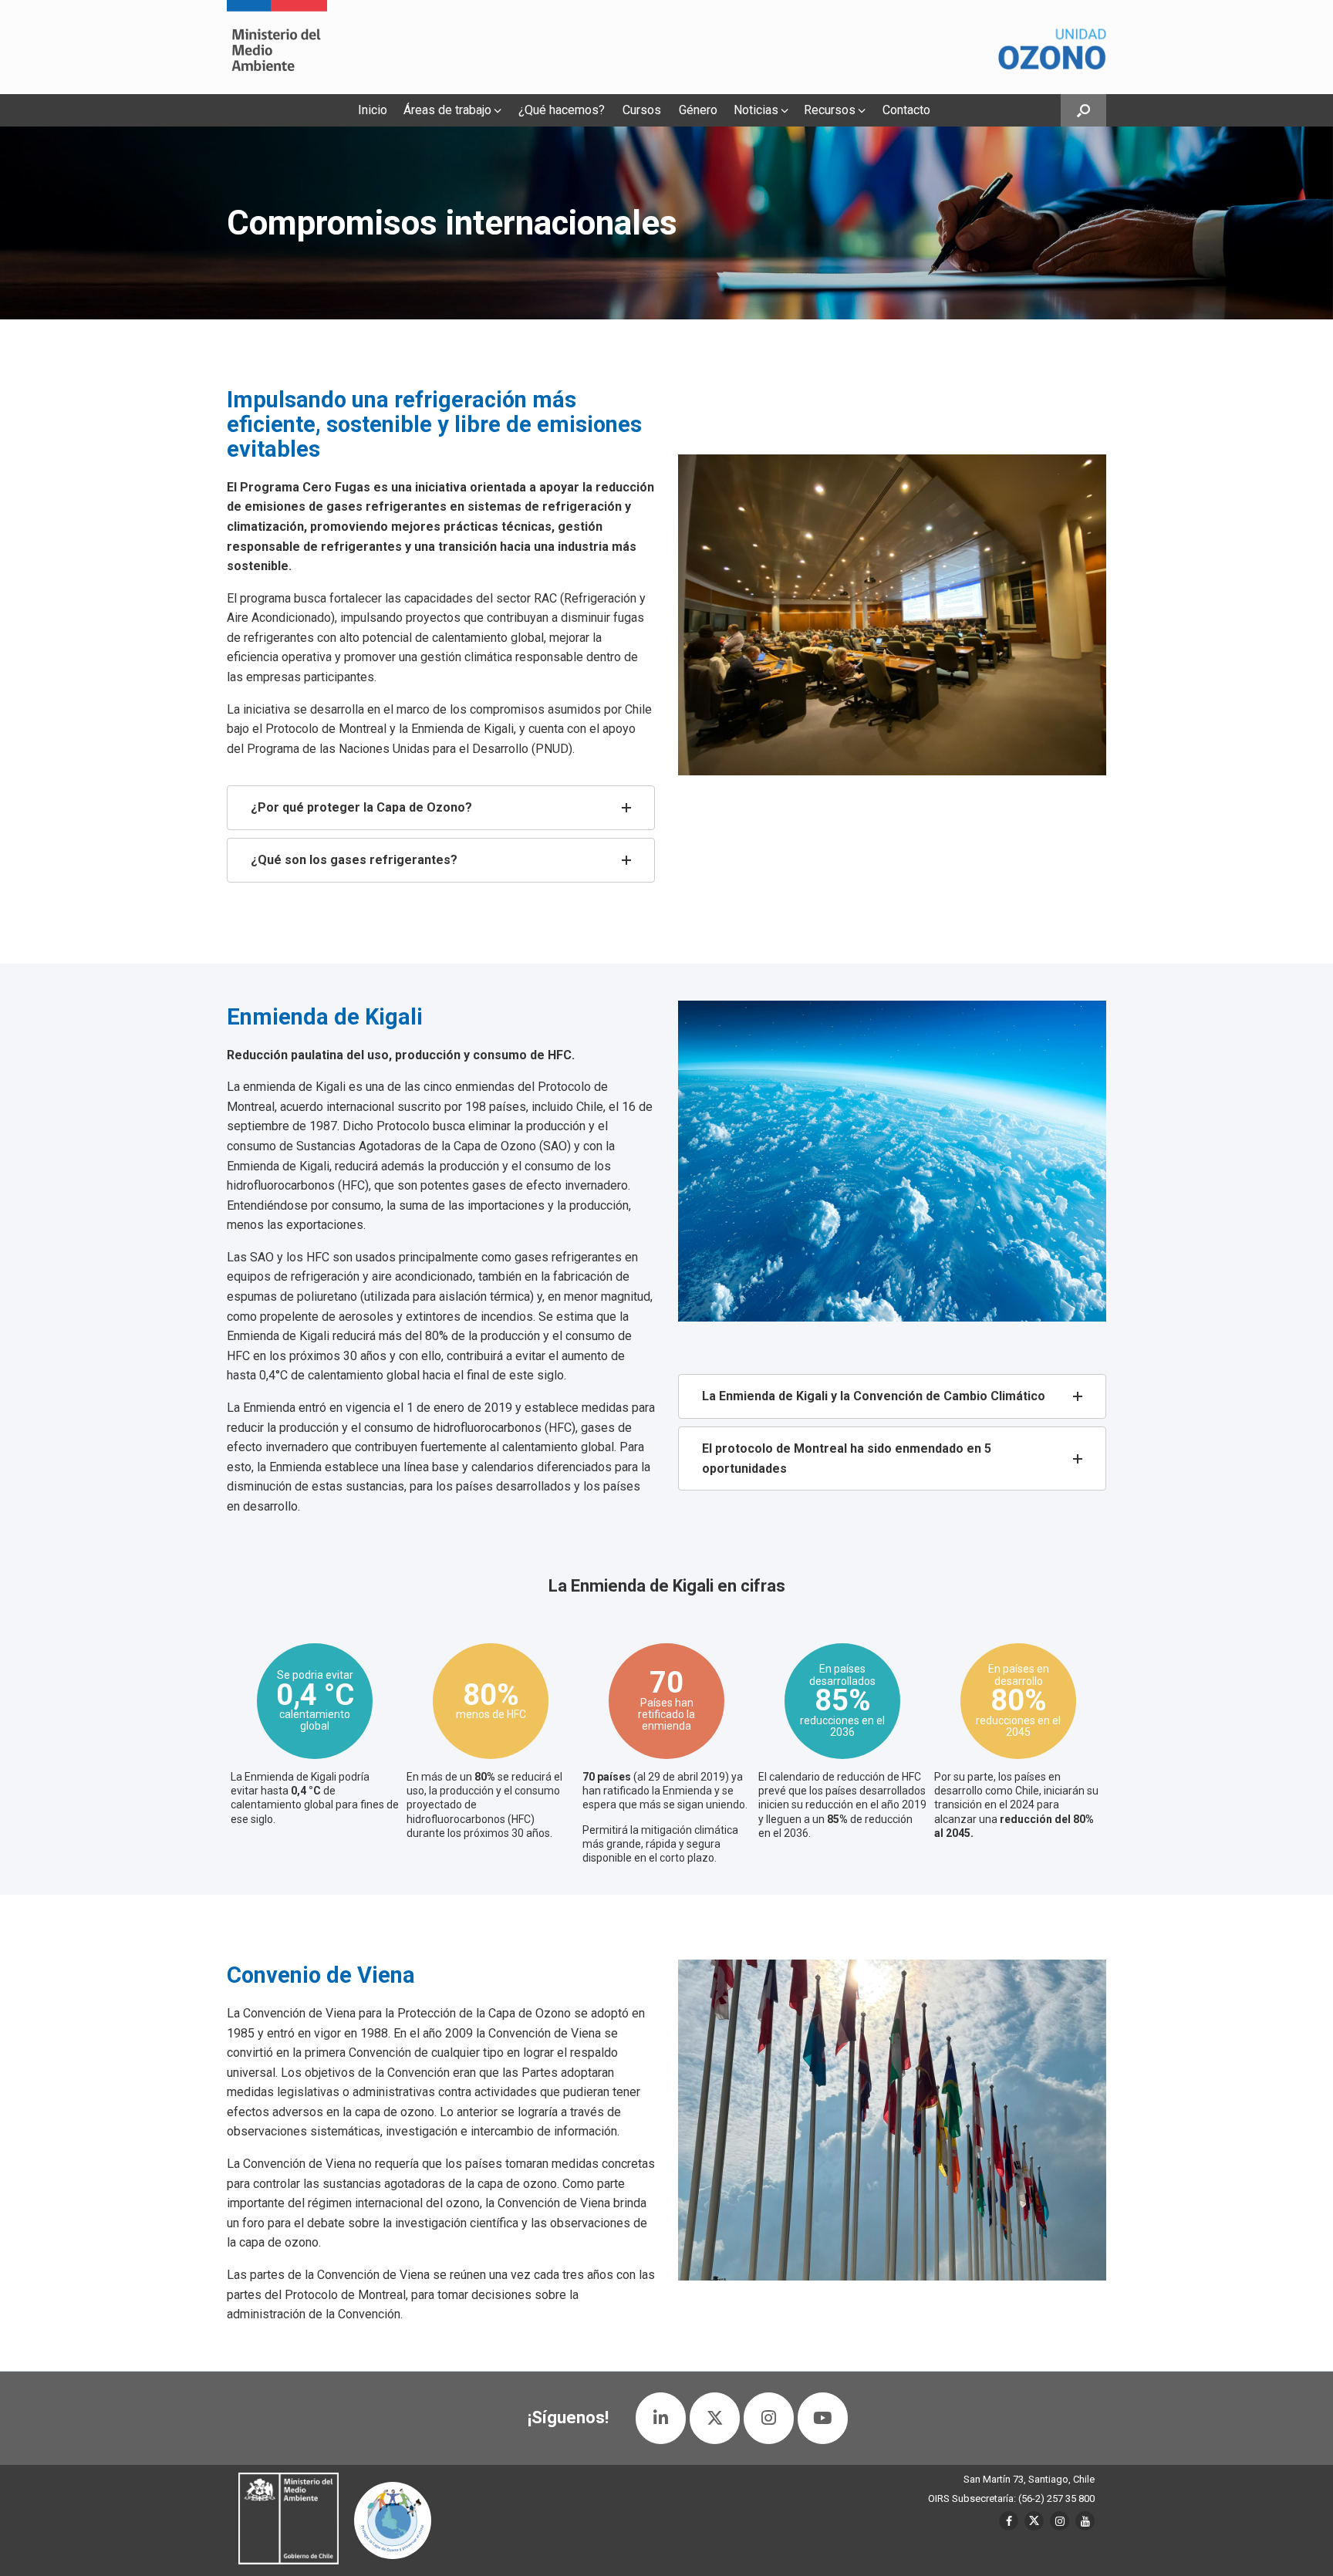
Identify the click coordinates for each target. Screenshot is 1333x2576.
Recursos (830, 110)
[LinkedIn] (661, 2418)
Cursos (642, 110)
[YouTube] (823, 2418)
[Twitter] (715, 2418)
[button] (1083, 110)
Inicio (373, 110)
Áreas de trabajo (447, 110)
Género (698, 110)
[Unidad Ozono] (277, 47)
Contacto (906, 110)
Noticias (756, 110)
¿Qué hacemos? (562, 110)
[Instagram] (769, 2418)
